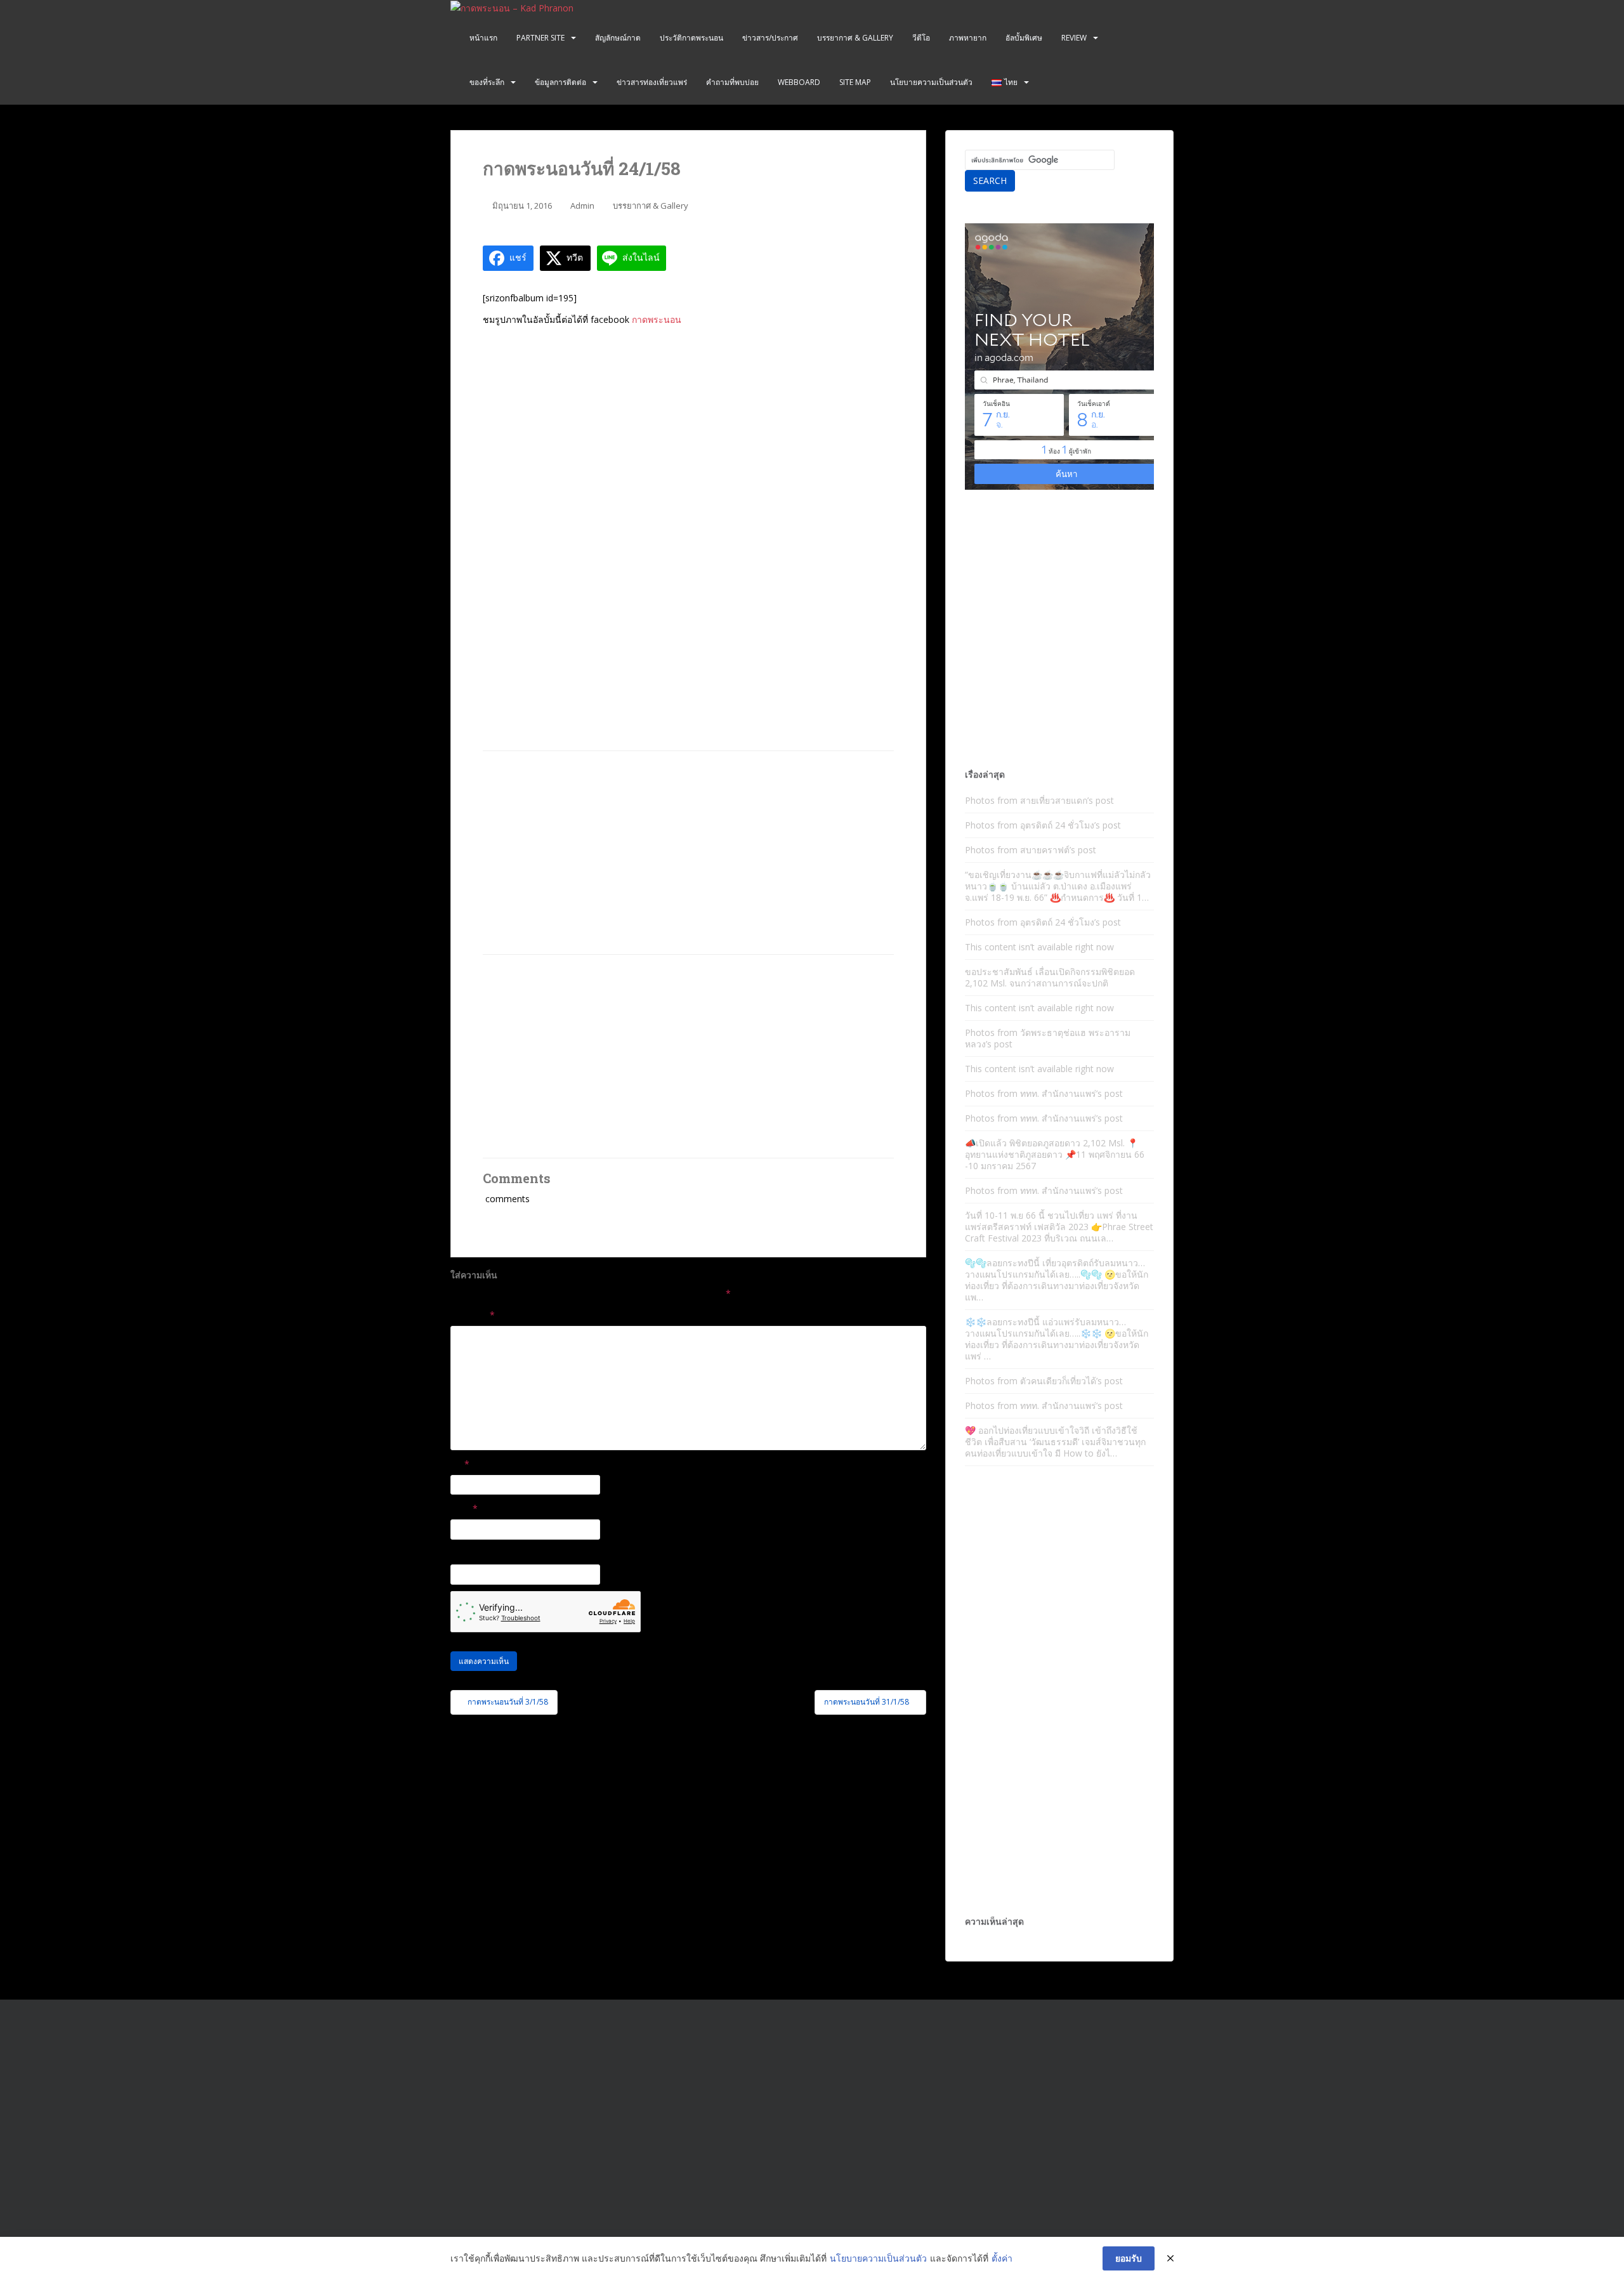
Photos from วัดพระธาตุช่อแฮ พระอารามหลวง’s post (1048, 1038)
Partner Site (540, 38)
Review (1074, 38)
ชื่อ (460, 1464)
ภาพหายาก (968, 38)
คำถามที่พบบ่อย (732, 82)
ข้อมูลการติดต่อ (560, 82)
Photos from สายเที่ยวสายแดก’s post (1039, 800)
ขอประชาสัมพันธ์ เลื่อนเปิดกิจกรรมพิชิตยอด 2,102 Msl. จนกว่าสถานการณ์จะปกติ (1050, 977)
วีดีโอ (921, 38)
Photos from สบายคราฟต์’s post (1031, 850)
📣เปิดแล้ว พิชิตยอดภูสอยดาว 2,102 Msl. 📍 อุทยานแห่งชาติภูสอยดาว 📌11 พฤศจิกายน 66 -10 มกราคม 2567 (1055, 1154)
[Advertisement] (688, 853)
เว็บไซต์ (466, 1553)
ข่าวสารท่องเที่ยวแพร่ (652, 82)
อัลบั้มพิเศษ (1024, 38)
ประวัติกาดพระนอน (691, 38)
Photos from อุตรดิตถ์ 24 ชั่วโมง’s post (1043, 825)
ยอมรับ (1129, 2258)
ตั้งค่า (1002, 2258)
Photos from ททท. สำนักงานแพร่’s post (1044, 1093)
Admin (582, 206)
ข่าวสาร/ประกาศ (770, 38)
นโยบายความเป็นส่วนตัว (931, 82)
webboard (799, 82)
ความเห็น (473, 1315)
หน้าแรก (483, 38)
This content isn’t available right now (1039, 947)
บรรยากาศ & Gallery (855, 38)
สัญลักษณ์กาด (618, 38)
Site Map (855, 82)
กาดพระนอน (657, 319)
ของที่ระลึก (487, 82)
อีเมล (464, 1508)
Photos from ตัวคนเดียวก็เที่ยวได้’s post (1044, 1381)
